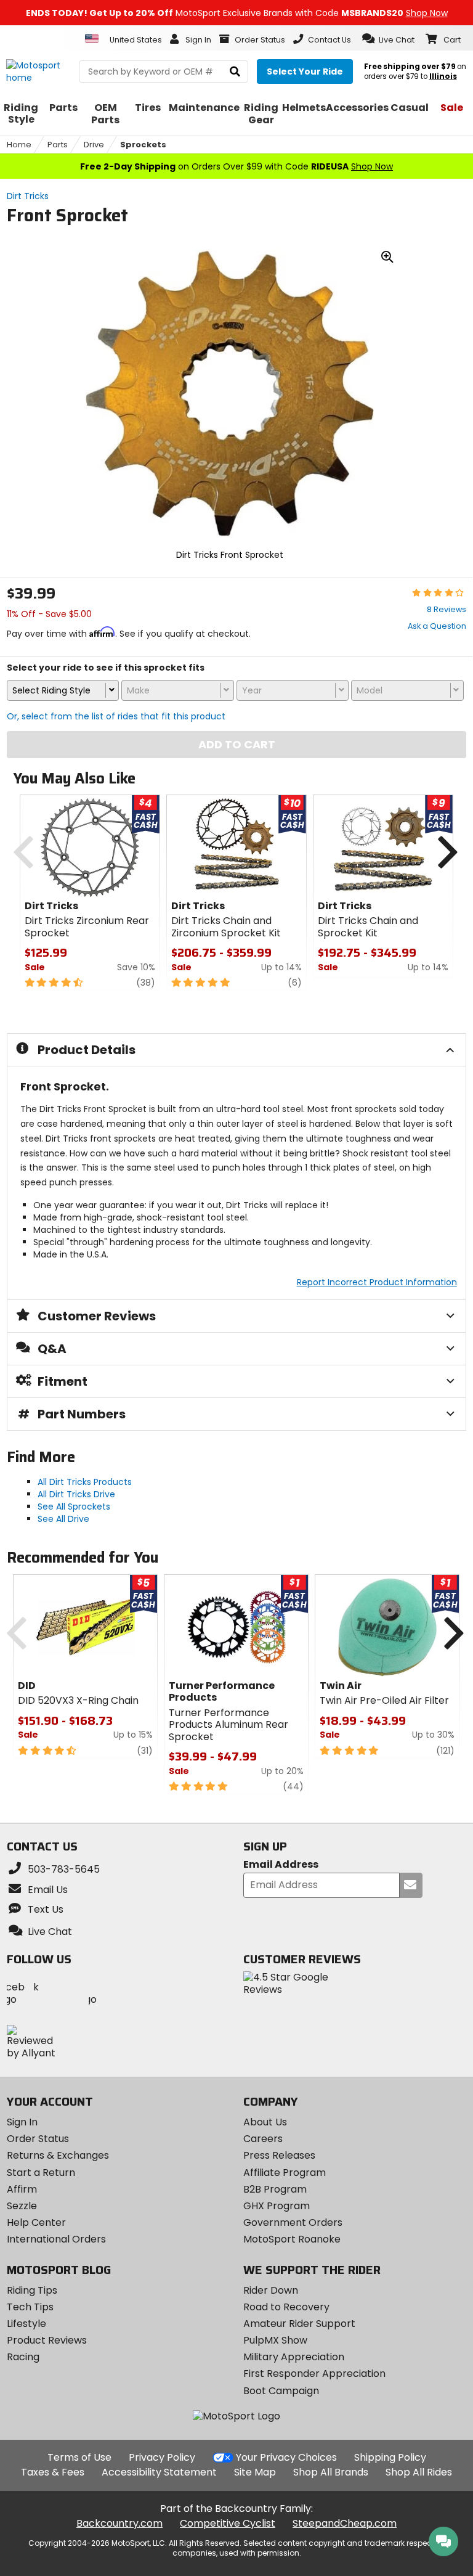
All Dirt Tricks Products (85, 1482)
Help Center (36, 2222)
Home (19, 145)
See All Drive (63, 1519)
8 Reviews (447, 609)
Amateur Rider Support (299, 2324)
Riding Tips (32, 2290)
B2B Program (275, 2189)
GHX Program (277, 2206)
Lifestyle (26, 2324)
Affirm (22, 2189)
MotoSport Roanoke (292, 2239)
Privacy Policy (162, 2457)
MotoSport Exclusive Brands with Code (237, 13)
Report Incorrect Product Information (377, 1282)
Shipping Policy (390, 2457)
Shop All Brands (331, 2472)
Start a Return (41, 2173)
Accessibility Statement (159, 2472)
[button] (388, 39)
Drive (94, 145)
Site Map (255, 2472)
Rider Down (271, 2290)
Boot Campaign (281, 2391)
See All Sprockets (74, 1507)
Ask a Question (437, 626)
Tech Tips (30, 2307)
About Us (265, 2122)
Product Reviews (47, 2340)
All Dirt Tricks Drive (76, 1494)
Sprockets (143, 145)
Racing (23, 2357)
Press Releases (279, 2155)
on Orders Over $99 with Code (236, 166)
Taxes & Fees (53, 2472)
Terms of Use (79, 2457)
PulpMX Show (275, 2340)
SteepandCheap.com (345, 2523)
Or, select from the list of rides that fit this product (116, 716)
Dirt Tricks (28, 196)
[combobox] (63, 690)
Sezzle (22, 2206)
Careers (263, 2139)
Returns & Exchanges (58, 2155)
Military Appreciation (294, 2357)
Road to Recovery (286, 2307)
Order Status (38, 2139)
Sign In (22, 2122)
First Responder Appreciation (314, 2374)
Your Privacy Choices (286, 2457)
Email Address (281, 1865)
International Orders (56, 2239)
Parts (58, 145)
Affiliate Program (285, 2173)
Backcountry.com (119, 2523)
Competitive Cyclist (228, 2523)
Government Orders (293, 2222)
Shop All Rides (419, 2472)
